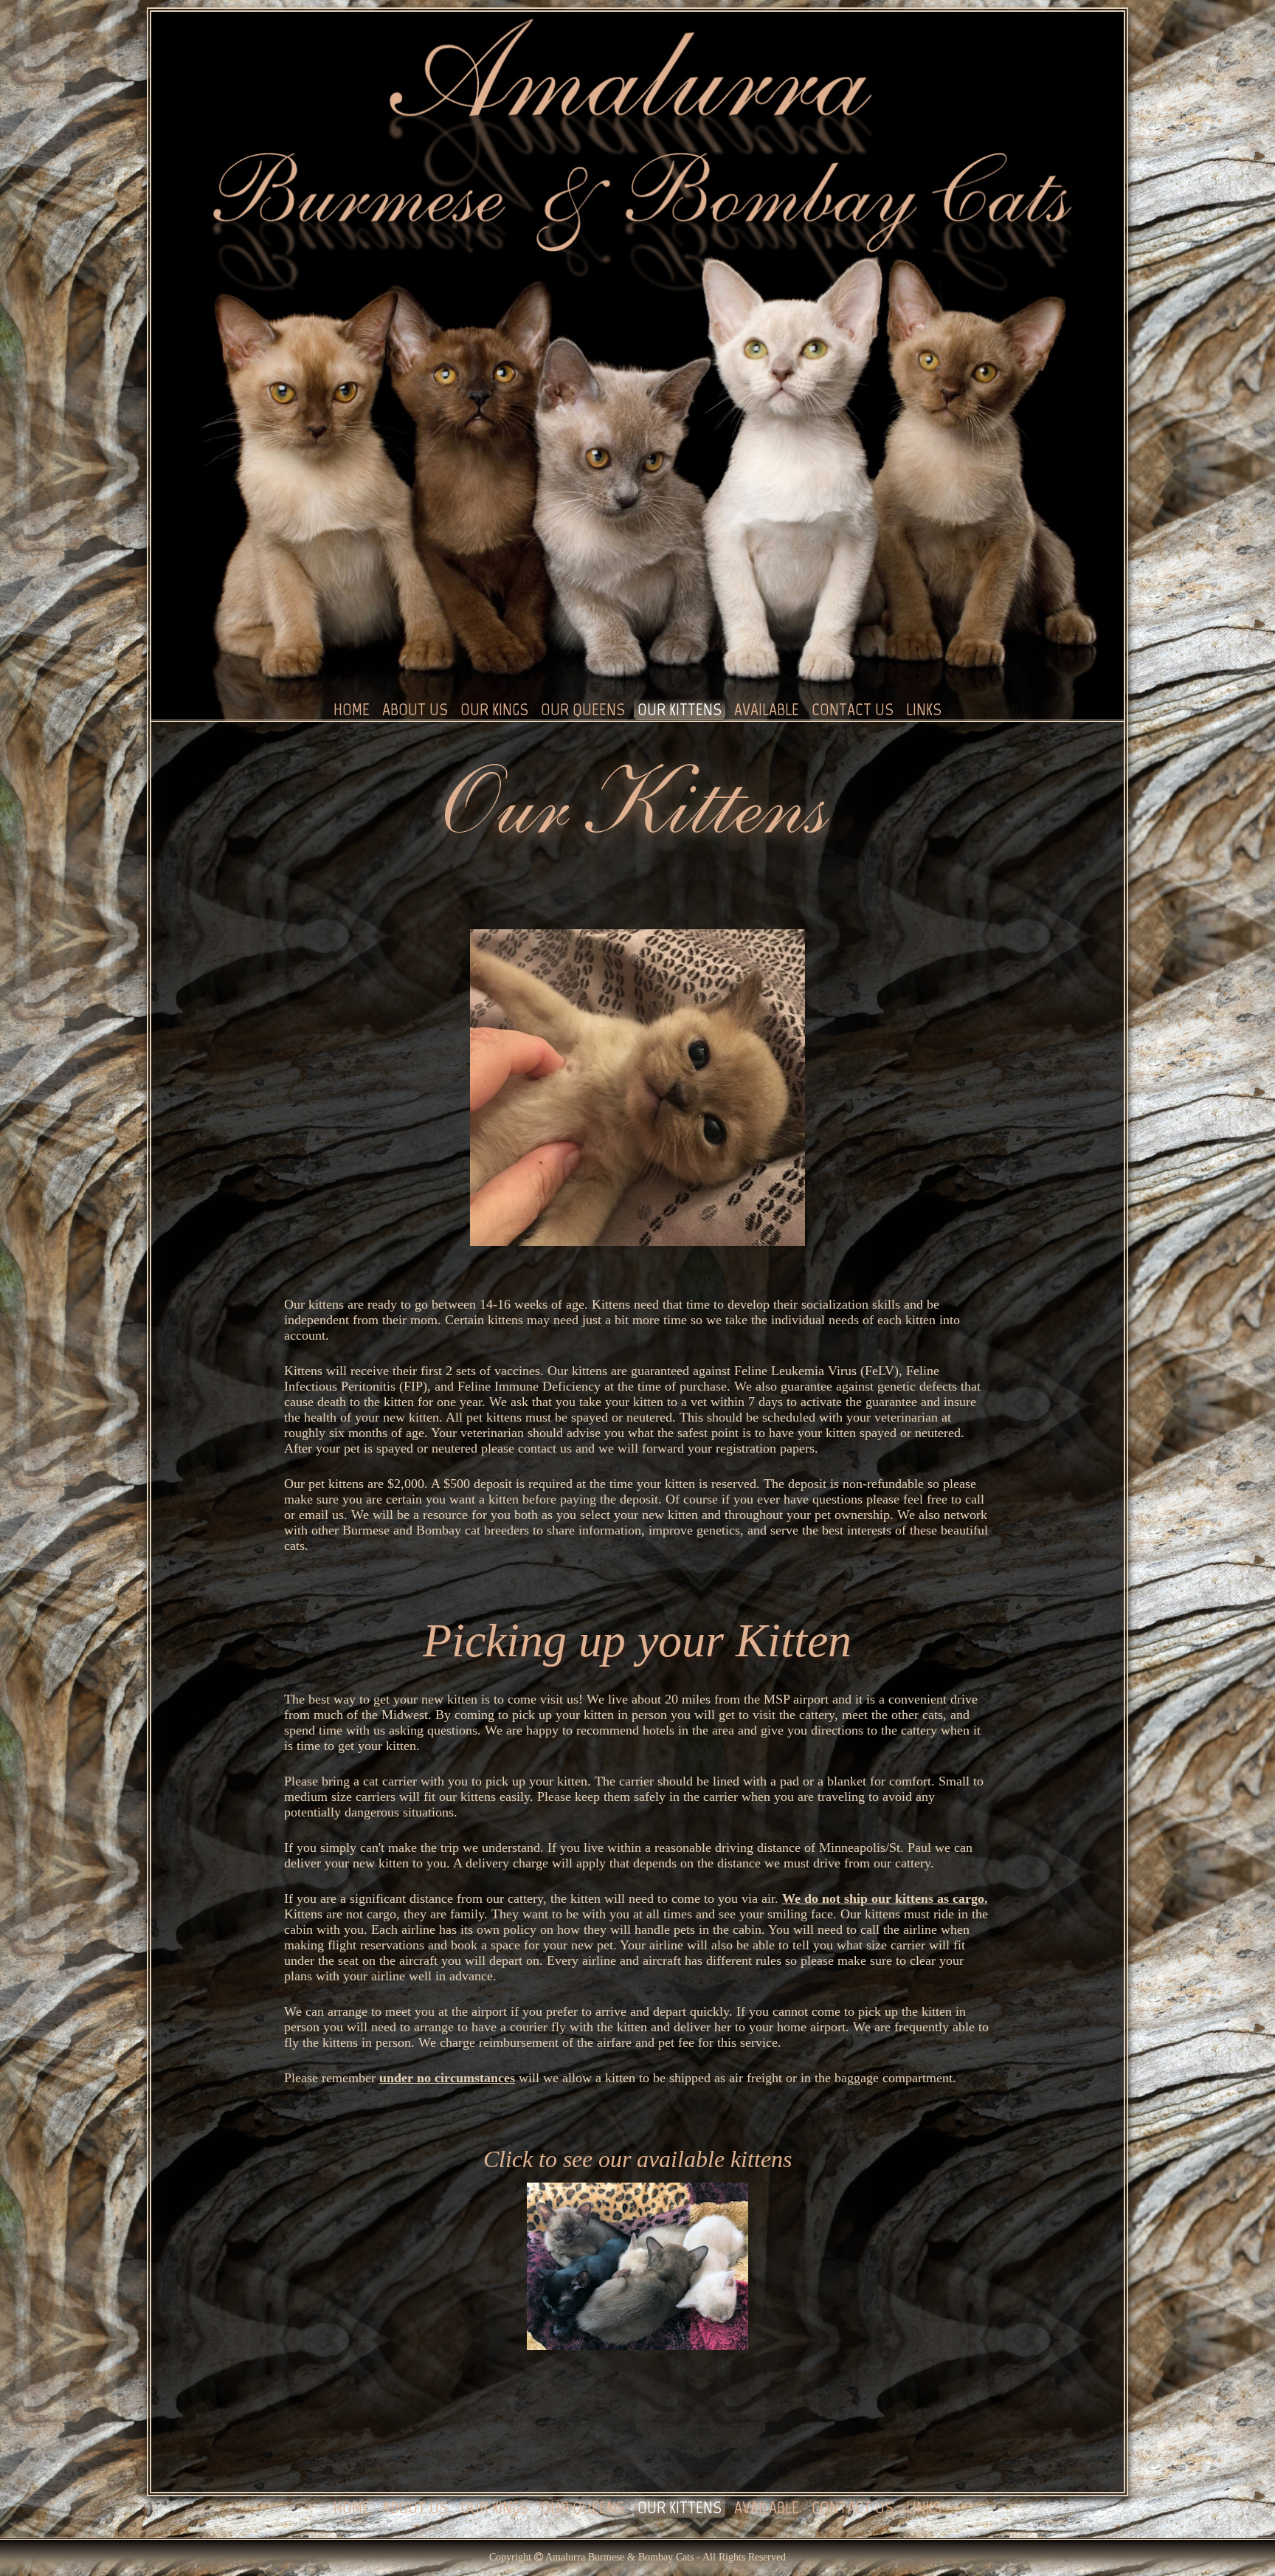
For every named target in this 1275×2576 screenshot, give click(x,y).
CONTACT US (853, 709)
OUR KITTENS (680, 709)
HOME (352, 709)
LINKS (924, 709)
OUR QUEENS (583, 709)
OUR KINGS (494, 709)
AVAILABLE (767, 709)
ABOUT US (415, 709)
